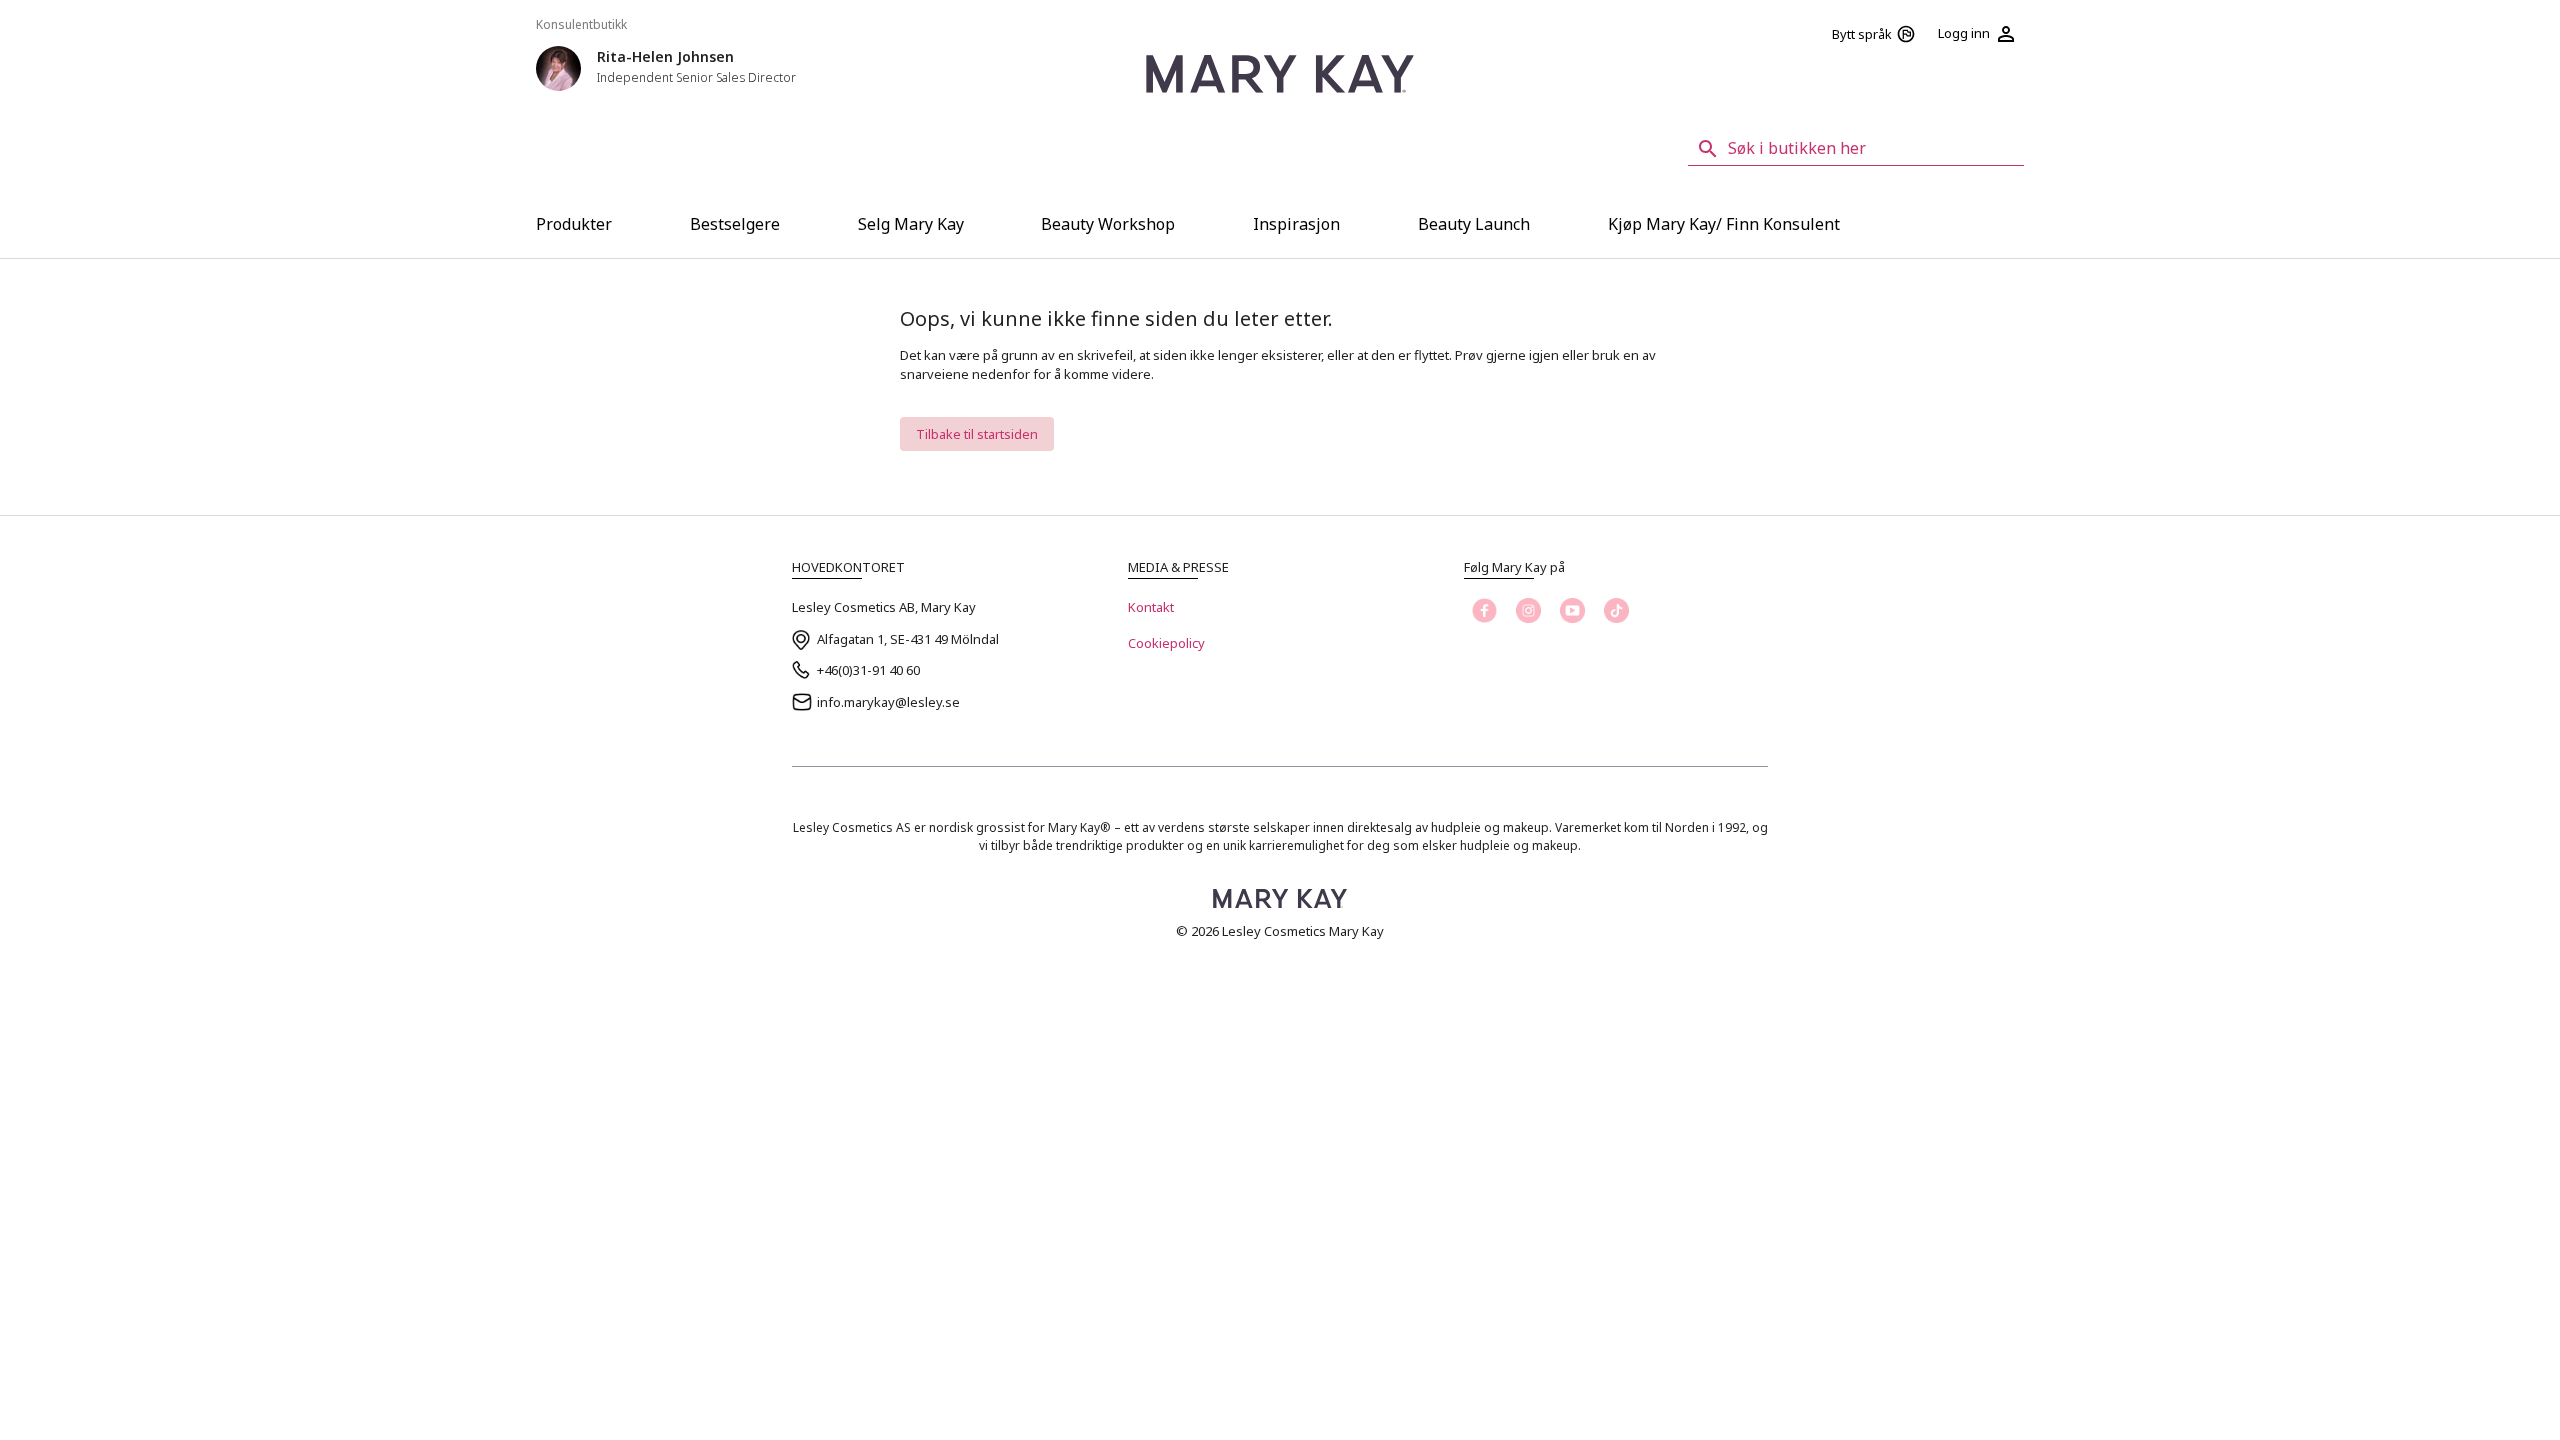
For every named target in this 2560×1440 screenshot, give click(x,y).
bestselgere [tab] (735, 224)
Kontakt (1151, 607)
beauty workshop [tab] (1108, 224)
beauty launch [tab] (1474, 224)
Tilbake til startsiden (977, 434)
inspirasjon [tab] (1296, 224)
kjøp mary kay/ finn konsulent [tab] (1724, 224)
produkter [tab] (574, 224)
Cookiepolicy (1166, 643)
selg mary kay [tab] (911, 224)
